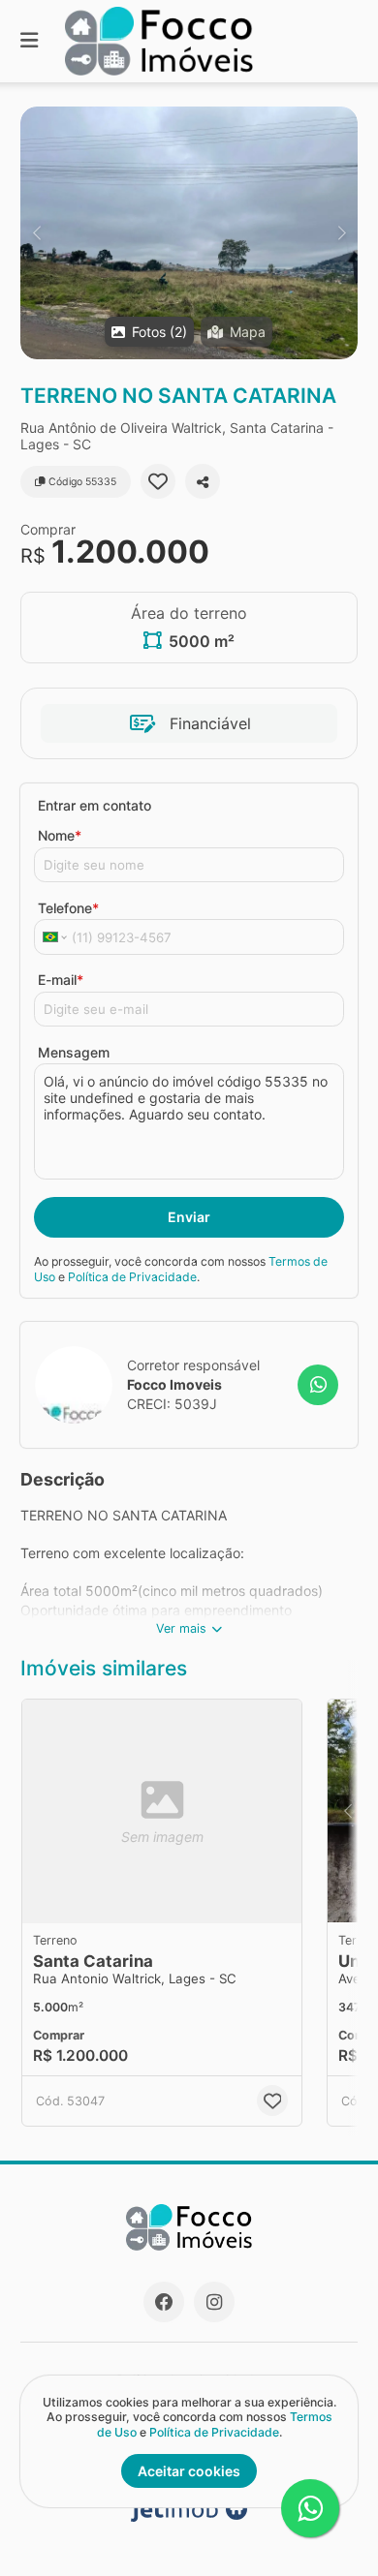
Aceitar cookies (189, 2471)
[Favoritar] (158, 481)
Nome (60, 835)
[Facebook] (164, 2302)
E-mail (61, 980)
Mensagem (74, 1052)
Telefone (68, 908)
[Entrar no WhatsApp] (318, 1385)
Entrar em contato (94, 805)
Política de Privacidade (132, 1277)
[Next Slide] (342, 233)
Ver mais (181, 1628)
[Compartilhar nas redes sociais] (203, 481)
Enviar (189, 1217)
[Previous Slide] (36, 233)
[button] (189, 233)
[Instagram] (214, 2302)
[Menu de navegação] (29, 41)
